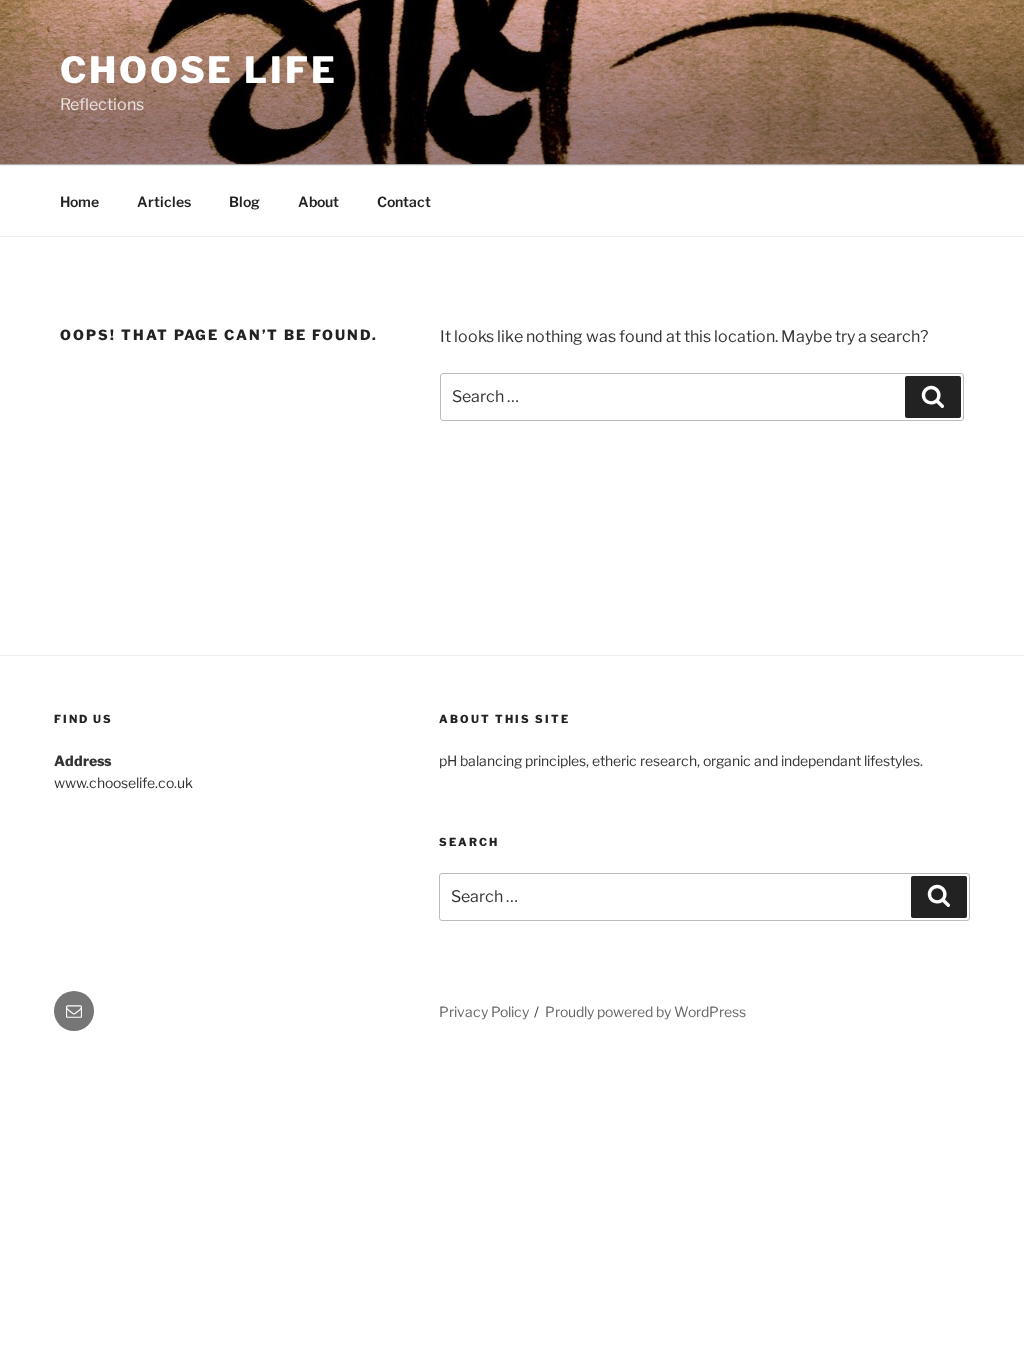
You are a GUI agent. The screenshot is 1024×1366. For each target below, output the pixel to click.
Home (79, 201)
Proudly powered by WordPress (645, 1011)
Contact (404, 201)
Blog (244, 201)
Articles (164, 201)
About (318, 201)
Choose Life (199, 70)
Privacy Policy (484, 1011)
